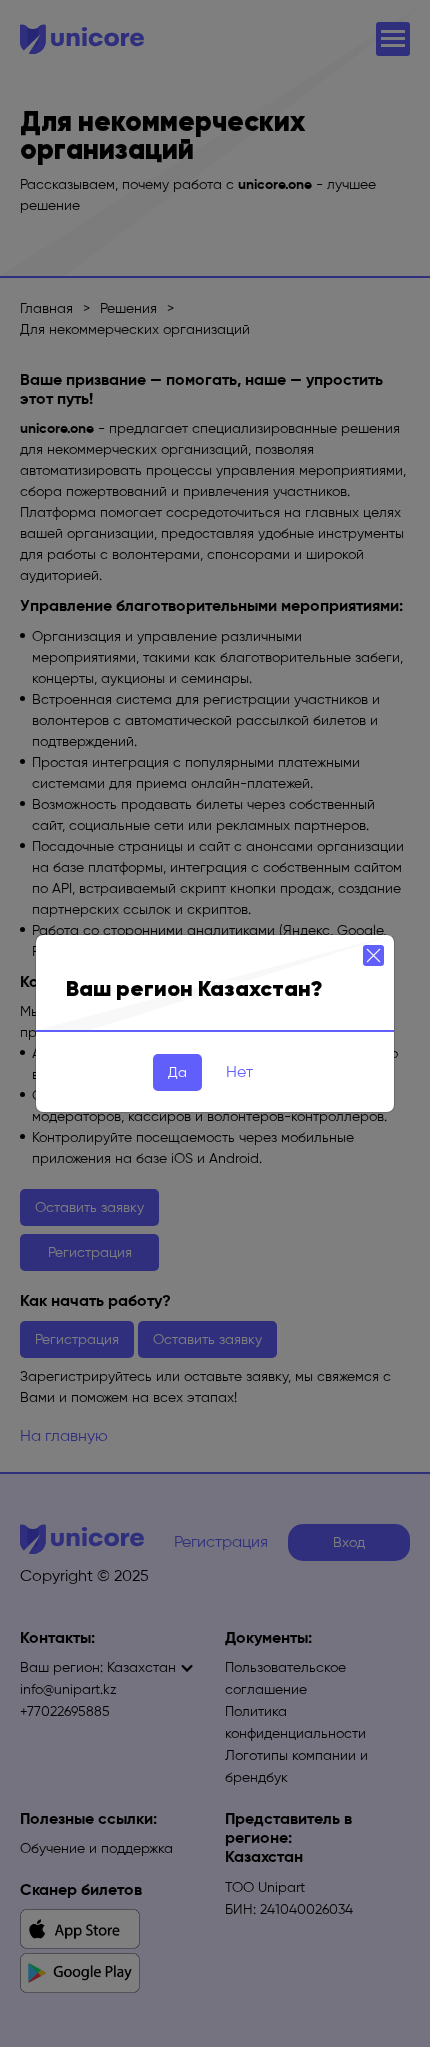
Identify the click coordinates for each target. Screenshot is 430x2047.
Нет (239, 1071)
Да (177, 1072)
